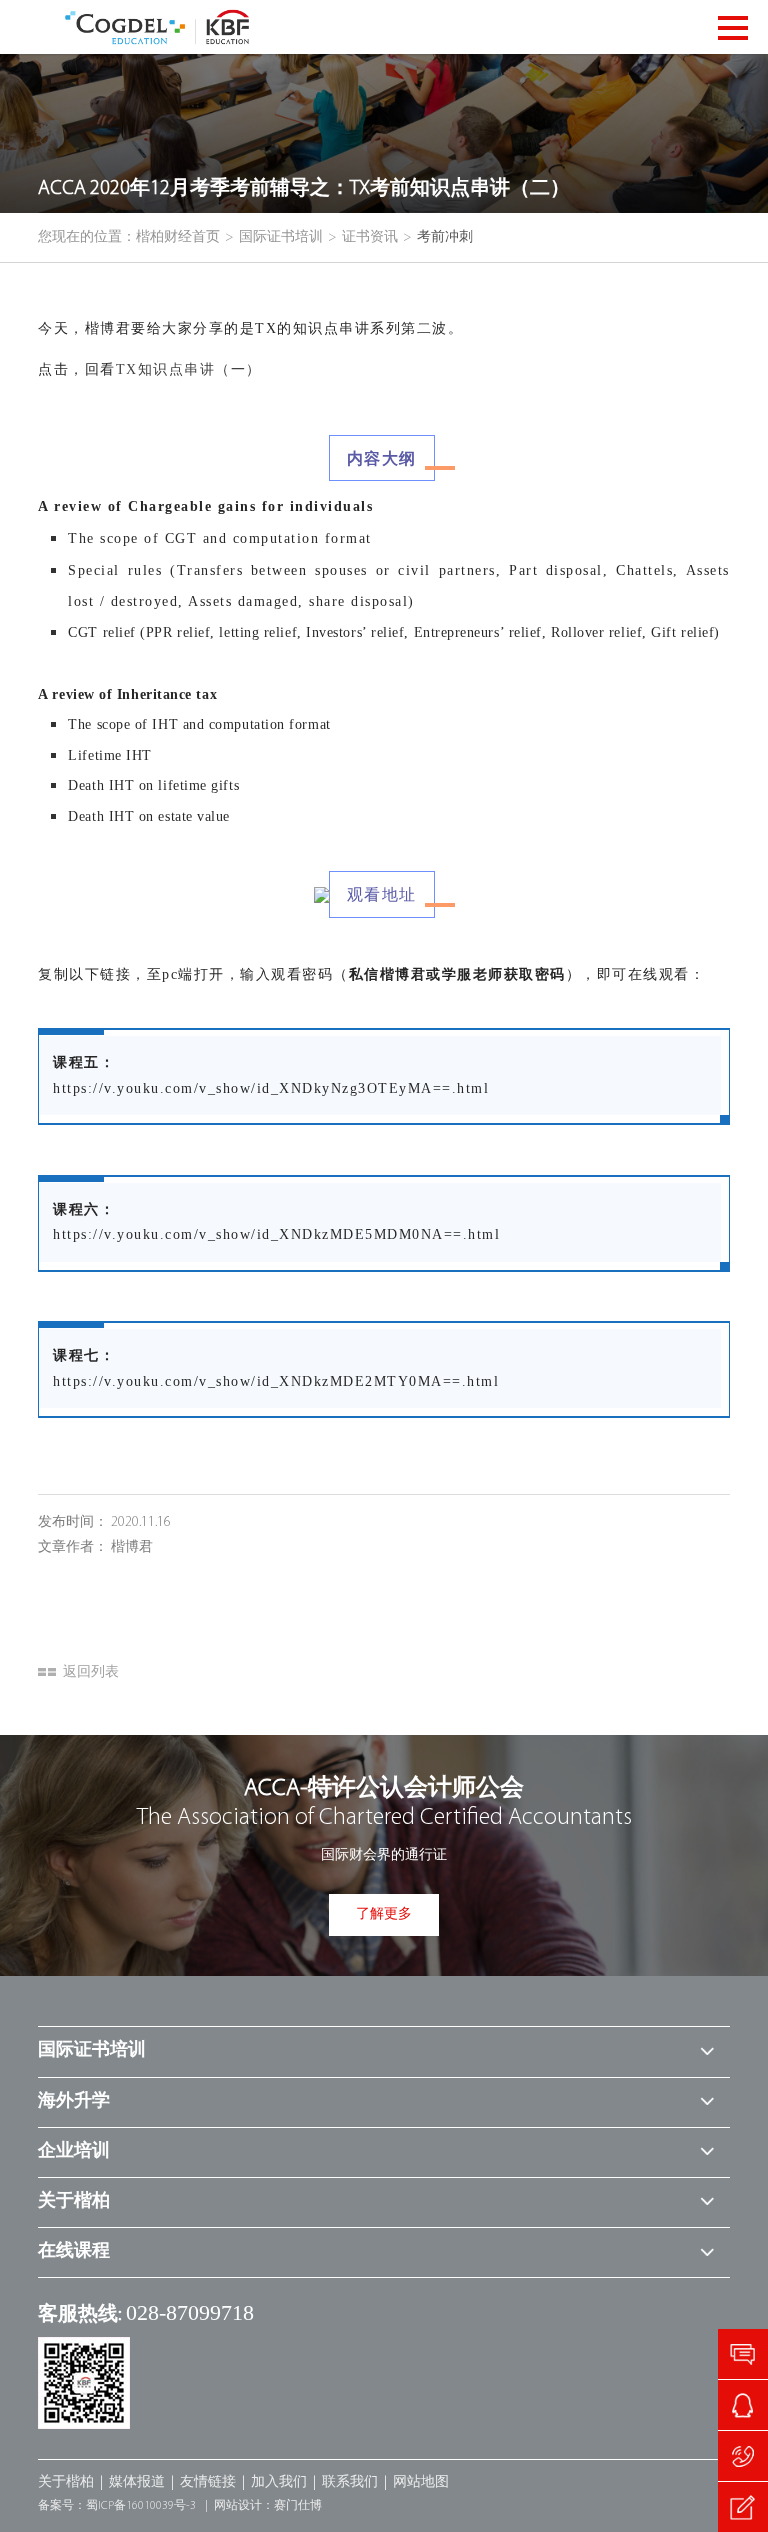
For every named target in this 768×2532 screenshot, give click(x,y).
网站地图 (421, 2482)
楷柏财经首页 (178, 237)
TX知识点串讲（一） (189, 369)
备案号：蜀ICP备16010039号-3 (117, 2506)
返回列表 (91, 1672)
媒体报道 (137, 2482)
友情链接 (208, 2482)
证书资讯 (370, 237)
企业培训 (74, 2152)
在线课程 (74, 2252)
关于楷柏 (74, 2202)
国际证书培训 (281, 237)
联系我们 (350, 2482)
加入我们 (279, 2482)
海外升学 (74, 2102)
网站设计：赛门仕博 (268, 2506)
